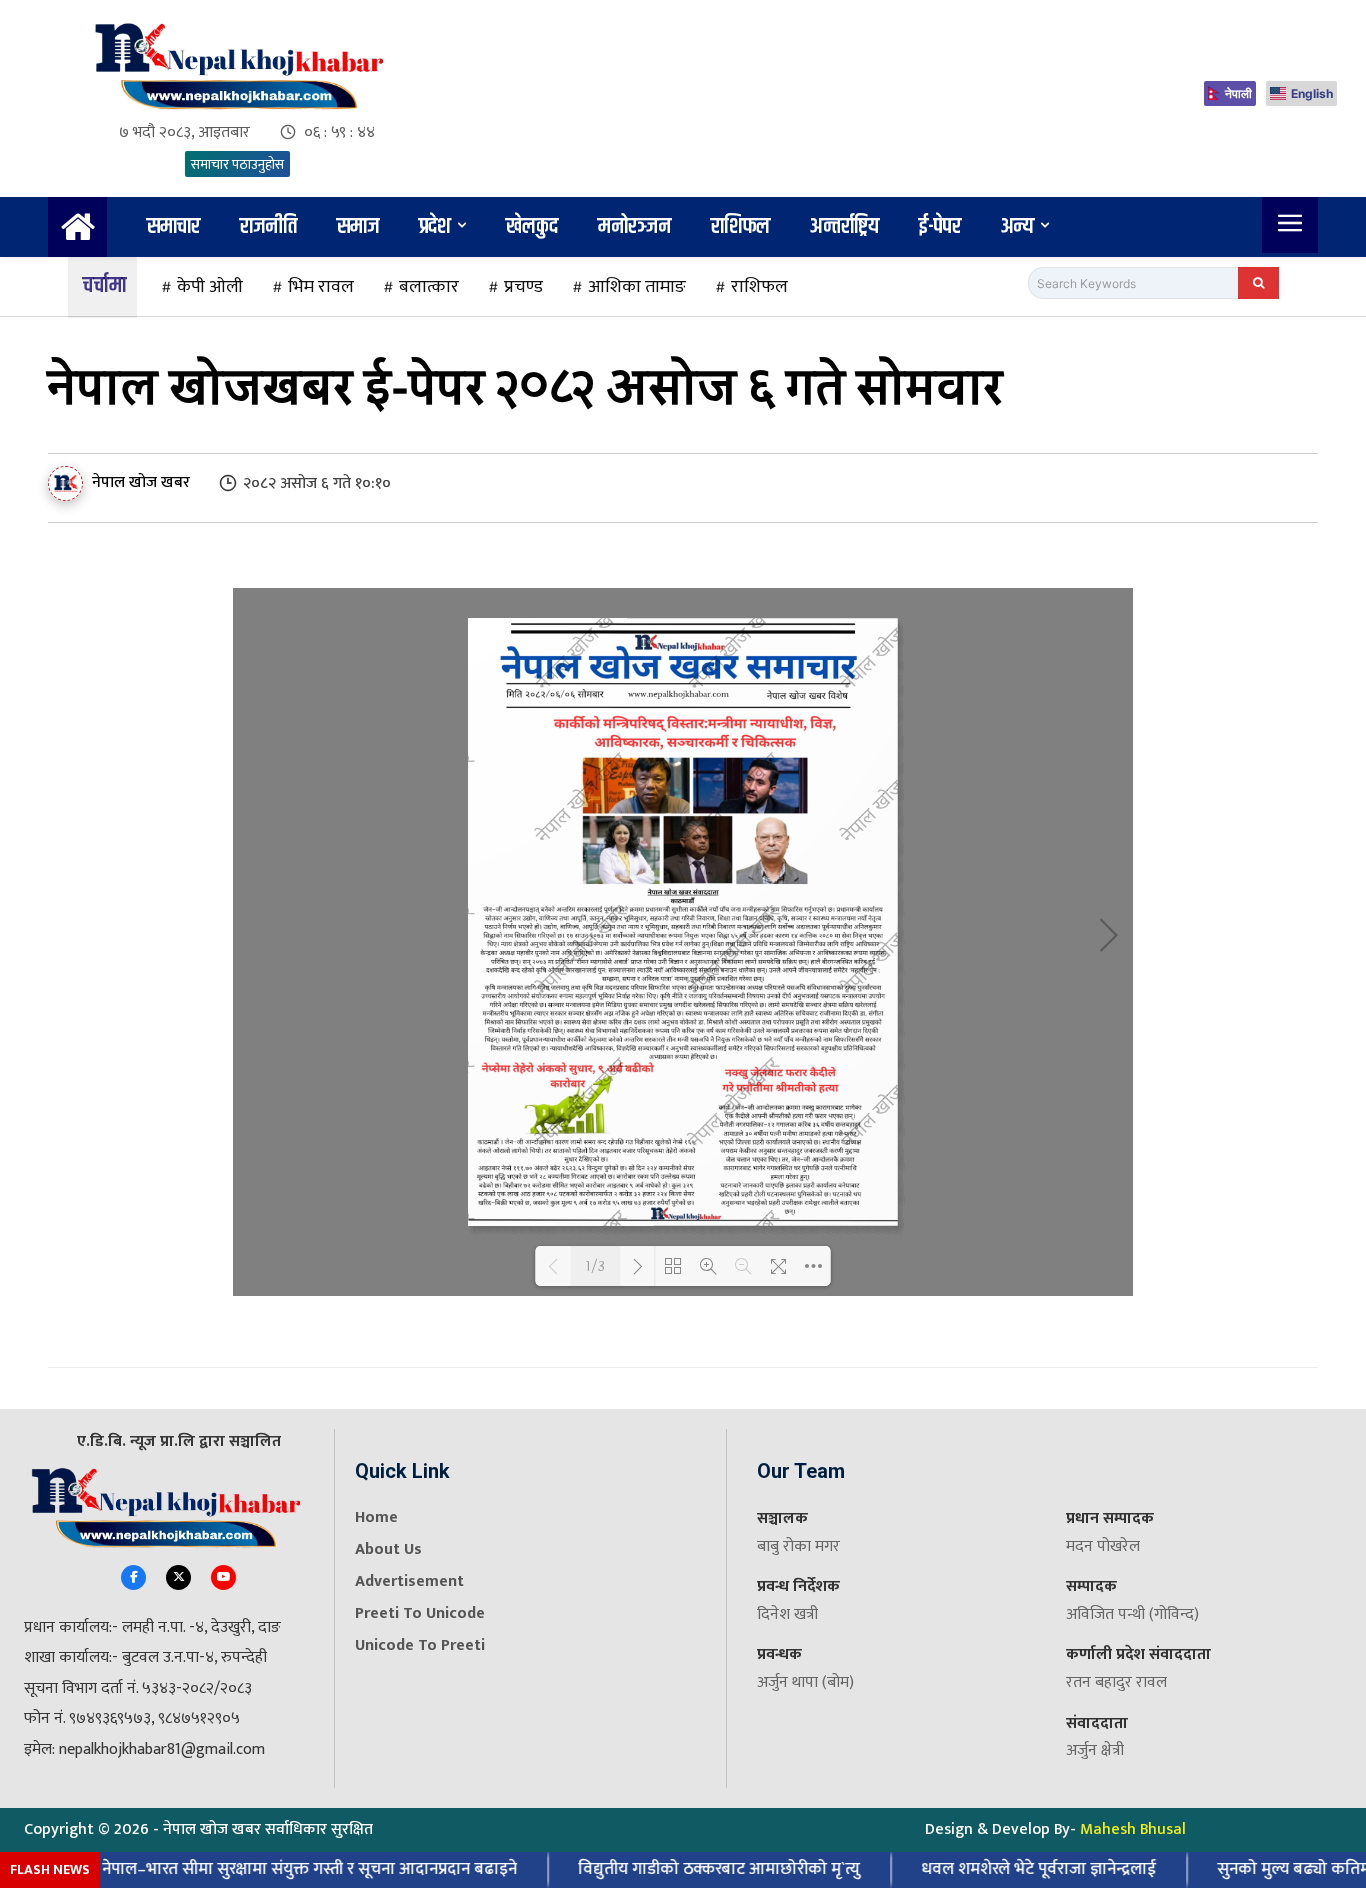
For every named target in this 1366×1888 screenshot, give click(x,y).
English (1312, 93)
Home (376, 1517)
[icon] (77, 234)
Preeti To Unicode (420, 1613)
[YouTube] (223, 1577)
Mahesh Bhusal (1133, 1829)
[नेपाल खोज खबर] (68, 483)
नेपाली (1238, 93)
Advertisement (409, 1581)
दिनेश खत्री (787, 1614)
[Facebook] (133, 1577)
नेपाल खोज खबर (141, 483)
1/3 (595, 1266)
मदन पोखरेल (1103, 1546)
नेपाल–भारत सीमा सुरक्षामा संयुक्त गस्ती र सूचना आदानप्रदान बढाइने (283, 1869)
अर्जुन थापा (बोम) (805, 1682)
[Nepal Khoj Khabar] (237, 66)
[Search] (1258, 283)
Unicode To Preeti (420, 1645)
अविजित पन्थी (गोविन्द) (1132, 1614)
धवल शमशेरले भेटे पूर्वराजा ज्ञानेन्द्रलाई (1012, 1869)
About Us (388, 1549)
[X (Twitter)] (178, 1577)
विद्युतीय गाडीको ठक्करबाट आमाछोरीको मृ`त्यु (693, 1869)
